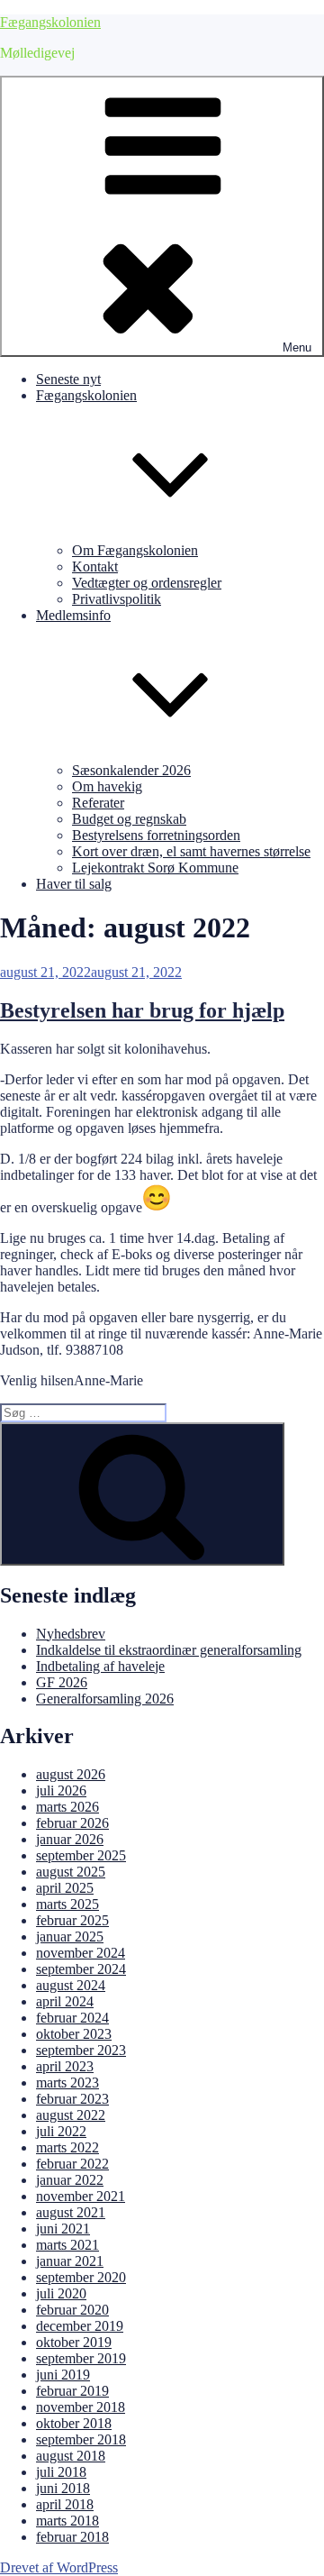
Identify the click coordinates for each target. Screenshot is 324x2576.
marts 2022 (67, 2147)
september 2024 (81, 1969)
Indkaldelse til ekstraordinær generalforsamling (169, 1650)
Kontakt (95, 566)
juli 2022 (61, 2131)
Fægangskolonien (50, 22)
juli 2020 (61, 2293)
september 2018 (81, 2439)
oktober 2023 (74, 2034)
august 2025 (71, 1872)
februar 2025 (72, 1920)
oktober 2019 (74, 2342)
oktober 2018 (74, 2423)
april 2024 (65, 2001)
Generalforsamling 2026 (105, 1699)
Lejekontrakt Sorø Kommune (155, 868)
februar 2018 (72, 2537)
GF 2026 (62, 1682)
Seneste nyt (68, 379)
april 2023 (65, 2066)
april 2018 (65, 2504)
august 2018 (71, 2456)
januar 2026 (70, 1839)
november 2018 (81, 2407)
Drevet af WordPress (59, 2567)
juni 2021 (63, 2229)
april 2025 (65, 1888)
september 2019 (81, 2358)
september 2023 (81, 2050)
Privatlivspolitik (117, 599)
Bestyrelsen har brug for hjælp (142, 1010)
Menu (297, 347)
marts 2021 (67, 2245)
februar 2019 (72, 2391)
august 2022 (71, 2115)
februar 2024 (72, 2018)
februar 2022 (72, 2164)
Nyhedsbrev (71, 1634)
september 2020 (81, 2277)
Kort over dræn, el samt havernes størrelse (191, 851)
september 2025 (81, 1855)
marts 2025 (67, 1904)
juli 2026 (61, 1790)
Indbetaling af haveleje (100, 1666)
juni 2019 (63, 2375)
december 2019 (80, 2326)
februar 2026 (72, 1823)
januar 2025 (70, 1937)
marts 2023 (67, 2083)
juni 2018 (63, 2488)
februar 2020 (72, 2310)
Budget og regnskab (129, 819)
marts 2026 (67, 1807)
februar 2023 (72, 2099)
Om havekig (107, 786)
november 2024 (81, 1953)
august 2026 (71, 1774)
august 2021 (71, 2212)
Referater (98, 803)
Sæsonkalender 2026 (131, 770)
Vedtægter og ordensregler (147, 583)
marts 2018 (67, 2521)
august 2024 (71, 1985)
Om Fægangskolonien (135, 550)
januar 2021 (70, 2261)
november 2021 (81, 2196)
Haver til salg (74, 884)
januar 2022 (70, 2180)
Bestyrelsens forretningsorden (156, 835)
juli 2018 (61, 2472)
